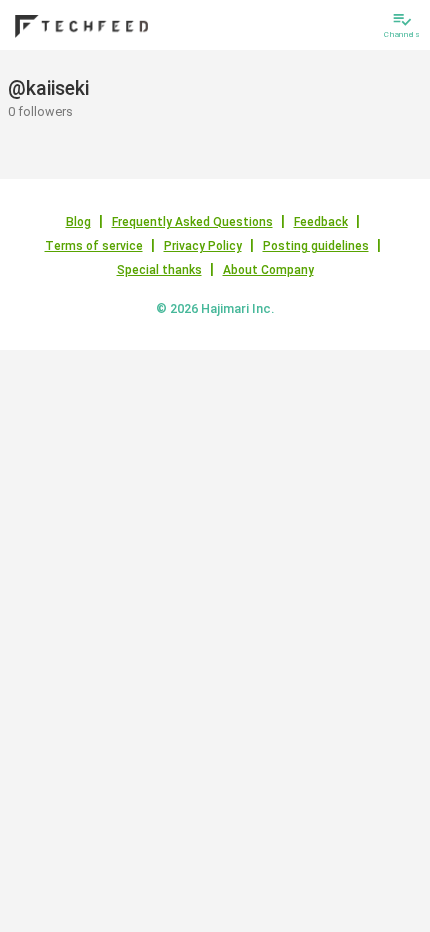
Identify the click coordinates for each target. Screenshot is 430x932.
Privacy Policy (203, 246)
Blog (78, 222)
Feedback (321, 222)
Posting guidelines (316, 246)
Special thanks (159, 270)
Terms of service (94, 246)
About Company (268, 270)
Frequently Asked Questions (192, 222)
